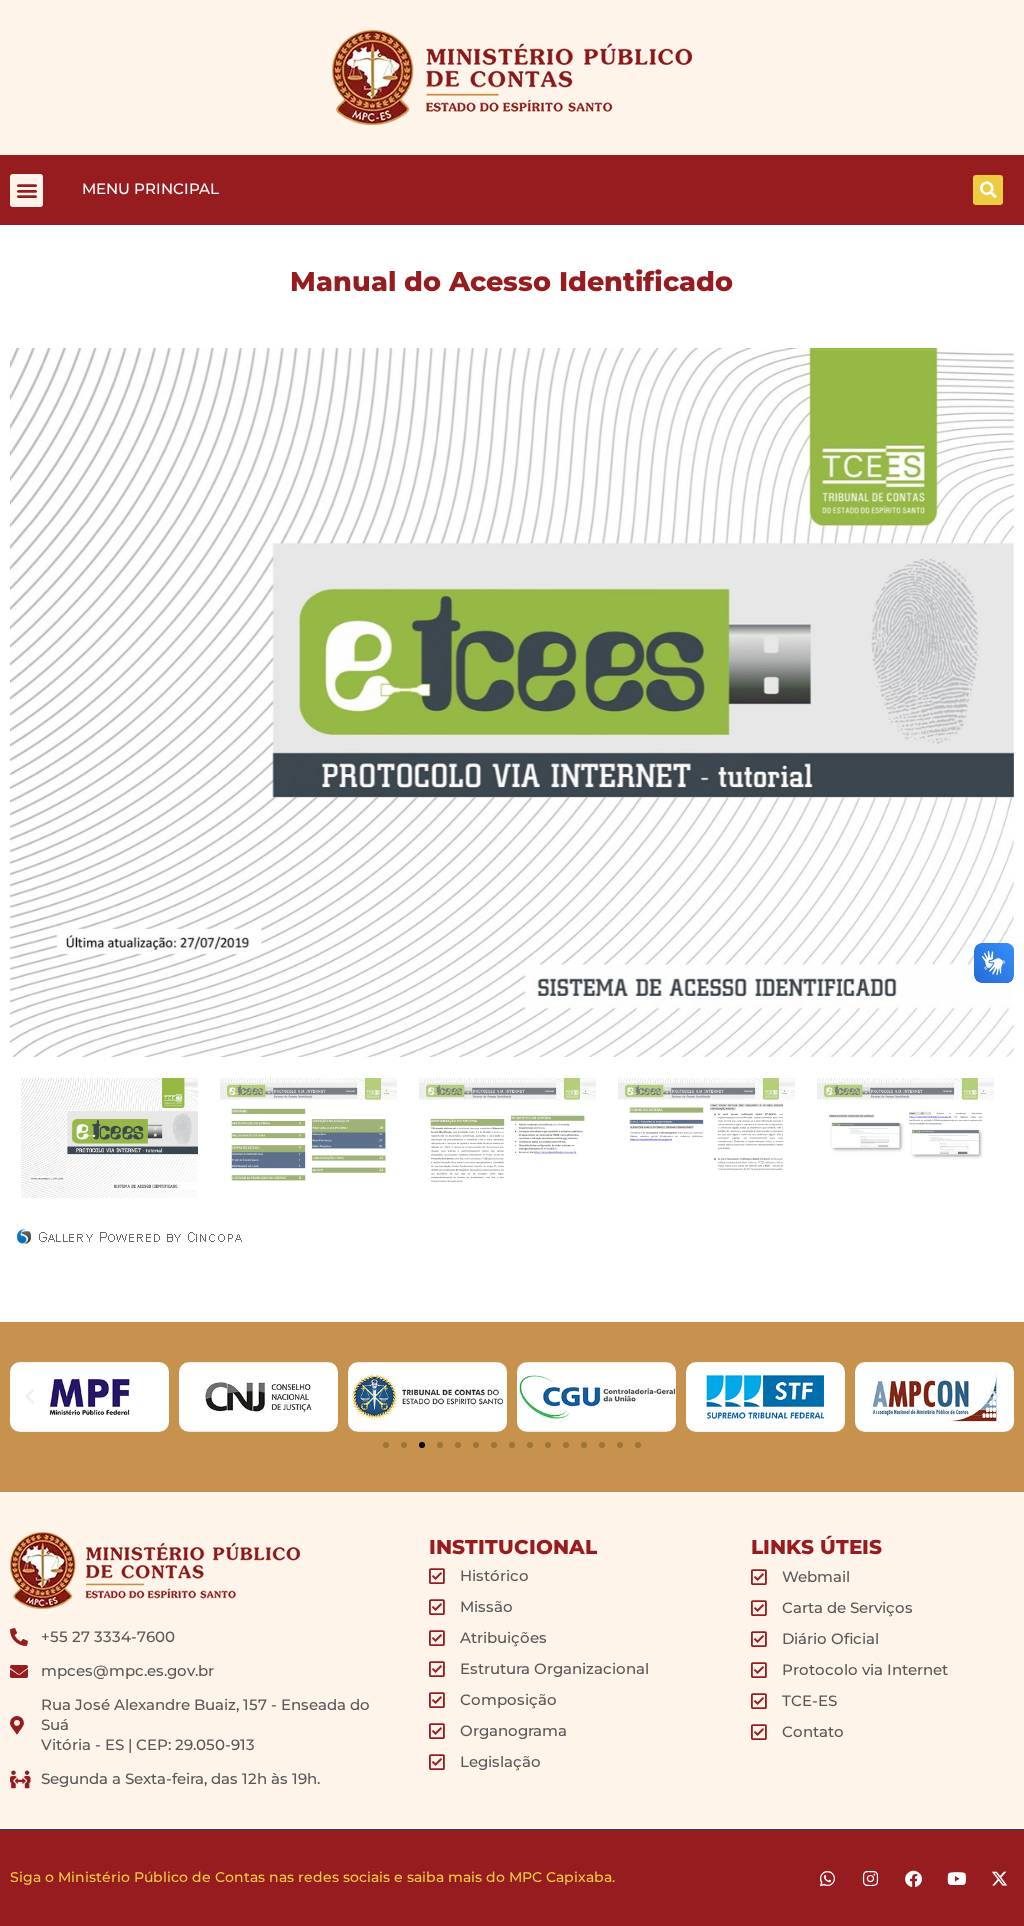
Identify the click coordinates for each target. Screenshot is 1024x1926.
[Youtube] (956, 1878)
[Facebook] (913, 1878)
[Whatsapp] (827, 1878)
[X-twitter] (999, 1878)
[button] (26, 190)
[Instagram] (870, 1878)
